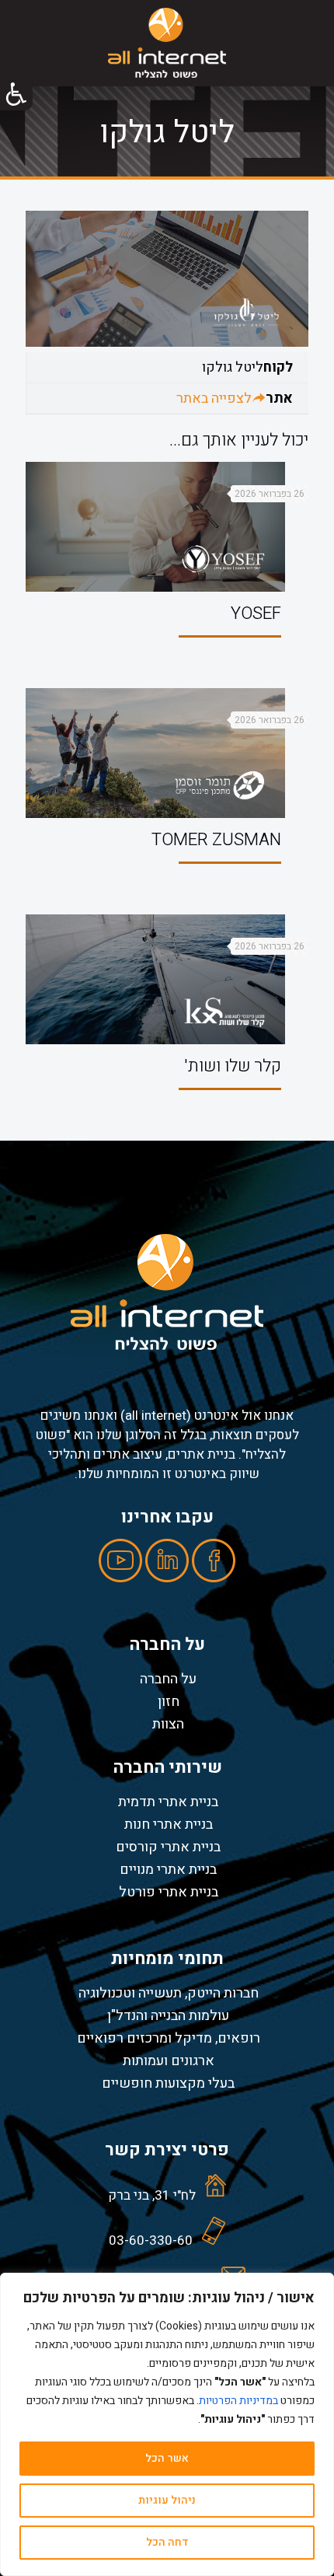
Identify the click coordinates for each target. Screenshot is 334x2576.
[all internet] (167, 43)
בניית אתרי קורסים (168, 1847)
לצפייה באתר (214, 398)
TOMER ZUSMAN (216, 840)
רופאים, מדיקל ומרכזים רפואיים (169, 2038)
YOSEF (256, 613)
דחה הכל (167, 2542)
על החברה (168, 1679)
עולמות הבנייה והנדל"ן (168, 2015)
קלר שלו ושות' (233, 1066)
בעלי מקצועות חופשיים (168, 2083)
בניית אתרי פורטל (169, 1892)
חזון (169, 1701)
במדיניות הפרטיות (238, 2401)
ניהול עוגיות (167, 2500)
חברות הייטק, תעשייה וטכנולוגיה (169, 1993)
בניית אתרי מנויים (168, 1869)
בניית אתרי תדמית (168, 1802)
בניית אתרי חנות (169, 1824)
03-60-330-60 (151, 2240)
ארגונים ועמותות (169, 2060)
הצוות (168, 1724)
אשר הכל (167, 2458)
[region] (167, 2424)
